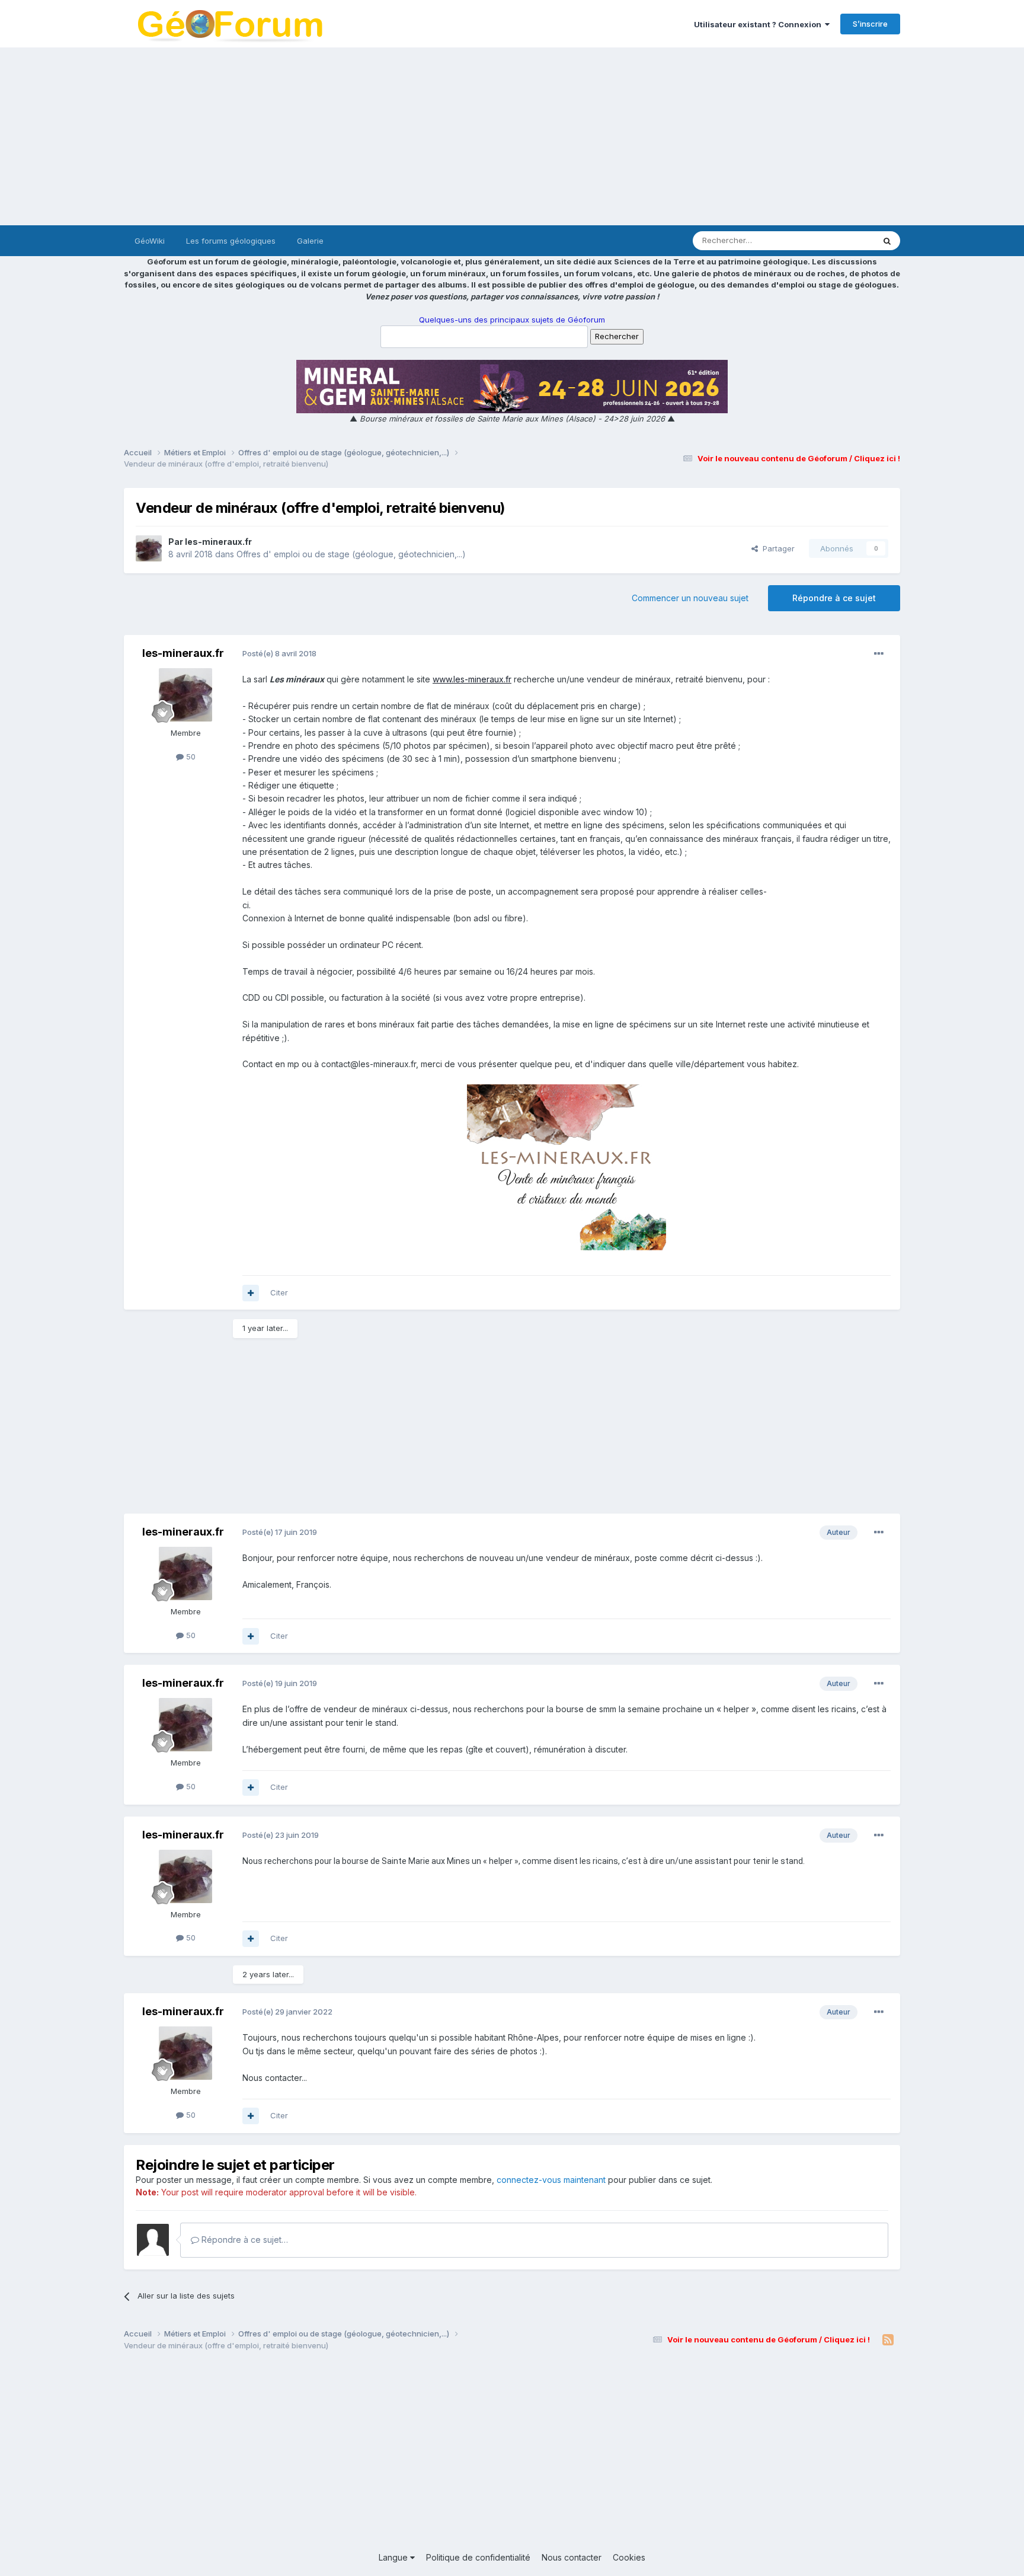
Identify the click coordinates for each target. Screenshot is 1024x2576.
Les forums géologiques (231, 241)
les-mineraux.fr (218, 542)
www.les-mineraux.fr (472, 679)
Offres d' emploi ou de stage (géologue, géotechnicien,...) (351, 554)
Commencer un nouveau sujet (690, 598)
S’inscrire (870, 24)
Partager (776, 548)
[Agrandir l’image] (567, 1166)
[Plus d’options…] (879, 654)
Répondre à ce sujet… (244, 2240)
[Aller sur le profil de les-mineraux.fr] (149, 548)
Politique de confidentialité (478, 2557)
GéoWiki (150, 241)
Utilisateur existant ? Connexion (759, 24)
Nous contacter (572, 2557)
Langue (394, 2557)
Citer (279, 1292)
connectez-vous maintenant (551, 2180)
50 (190, 756)
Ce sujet (844, 240)
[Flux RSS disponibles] (888, 2340)
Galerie (310, 241)
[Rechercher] (887, 241)
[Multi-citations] (251, 1293)
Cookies (629, 2557)
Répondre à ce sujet (834, 598)
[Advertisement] (512, 136)
